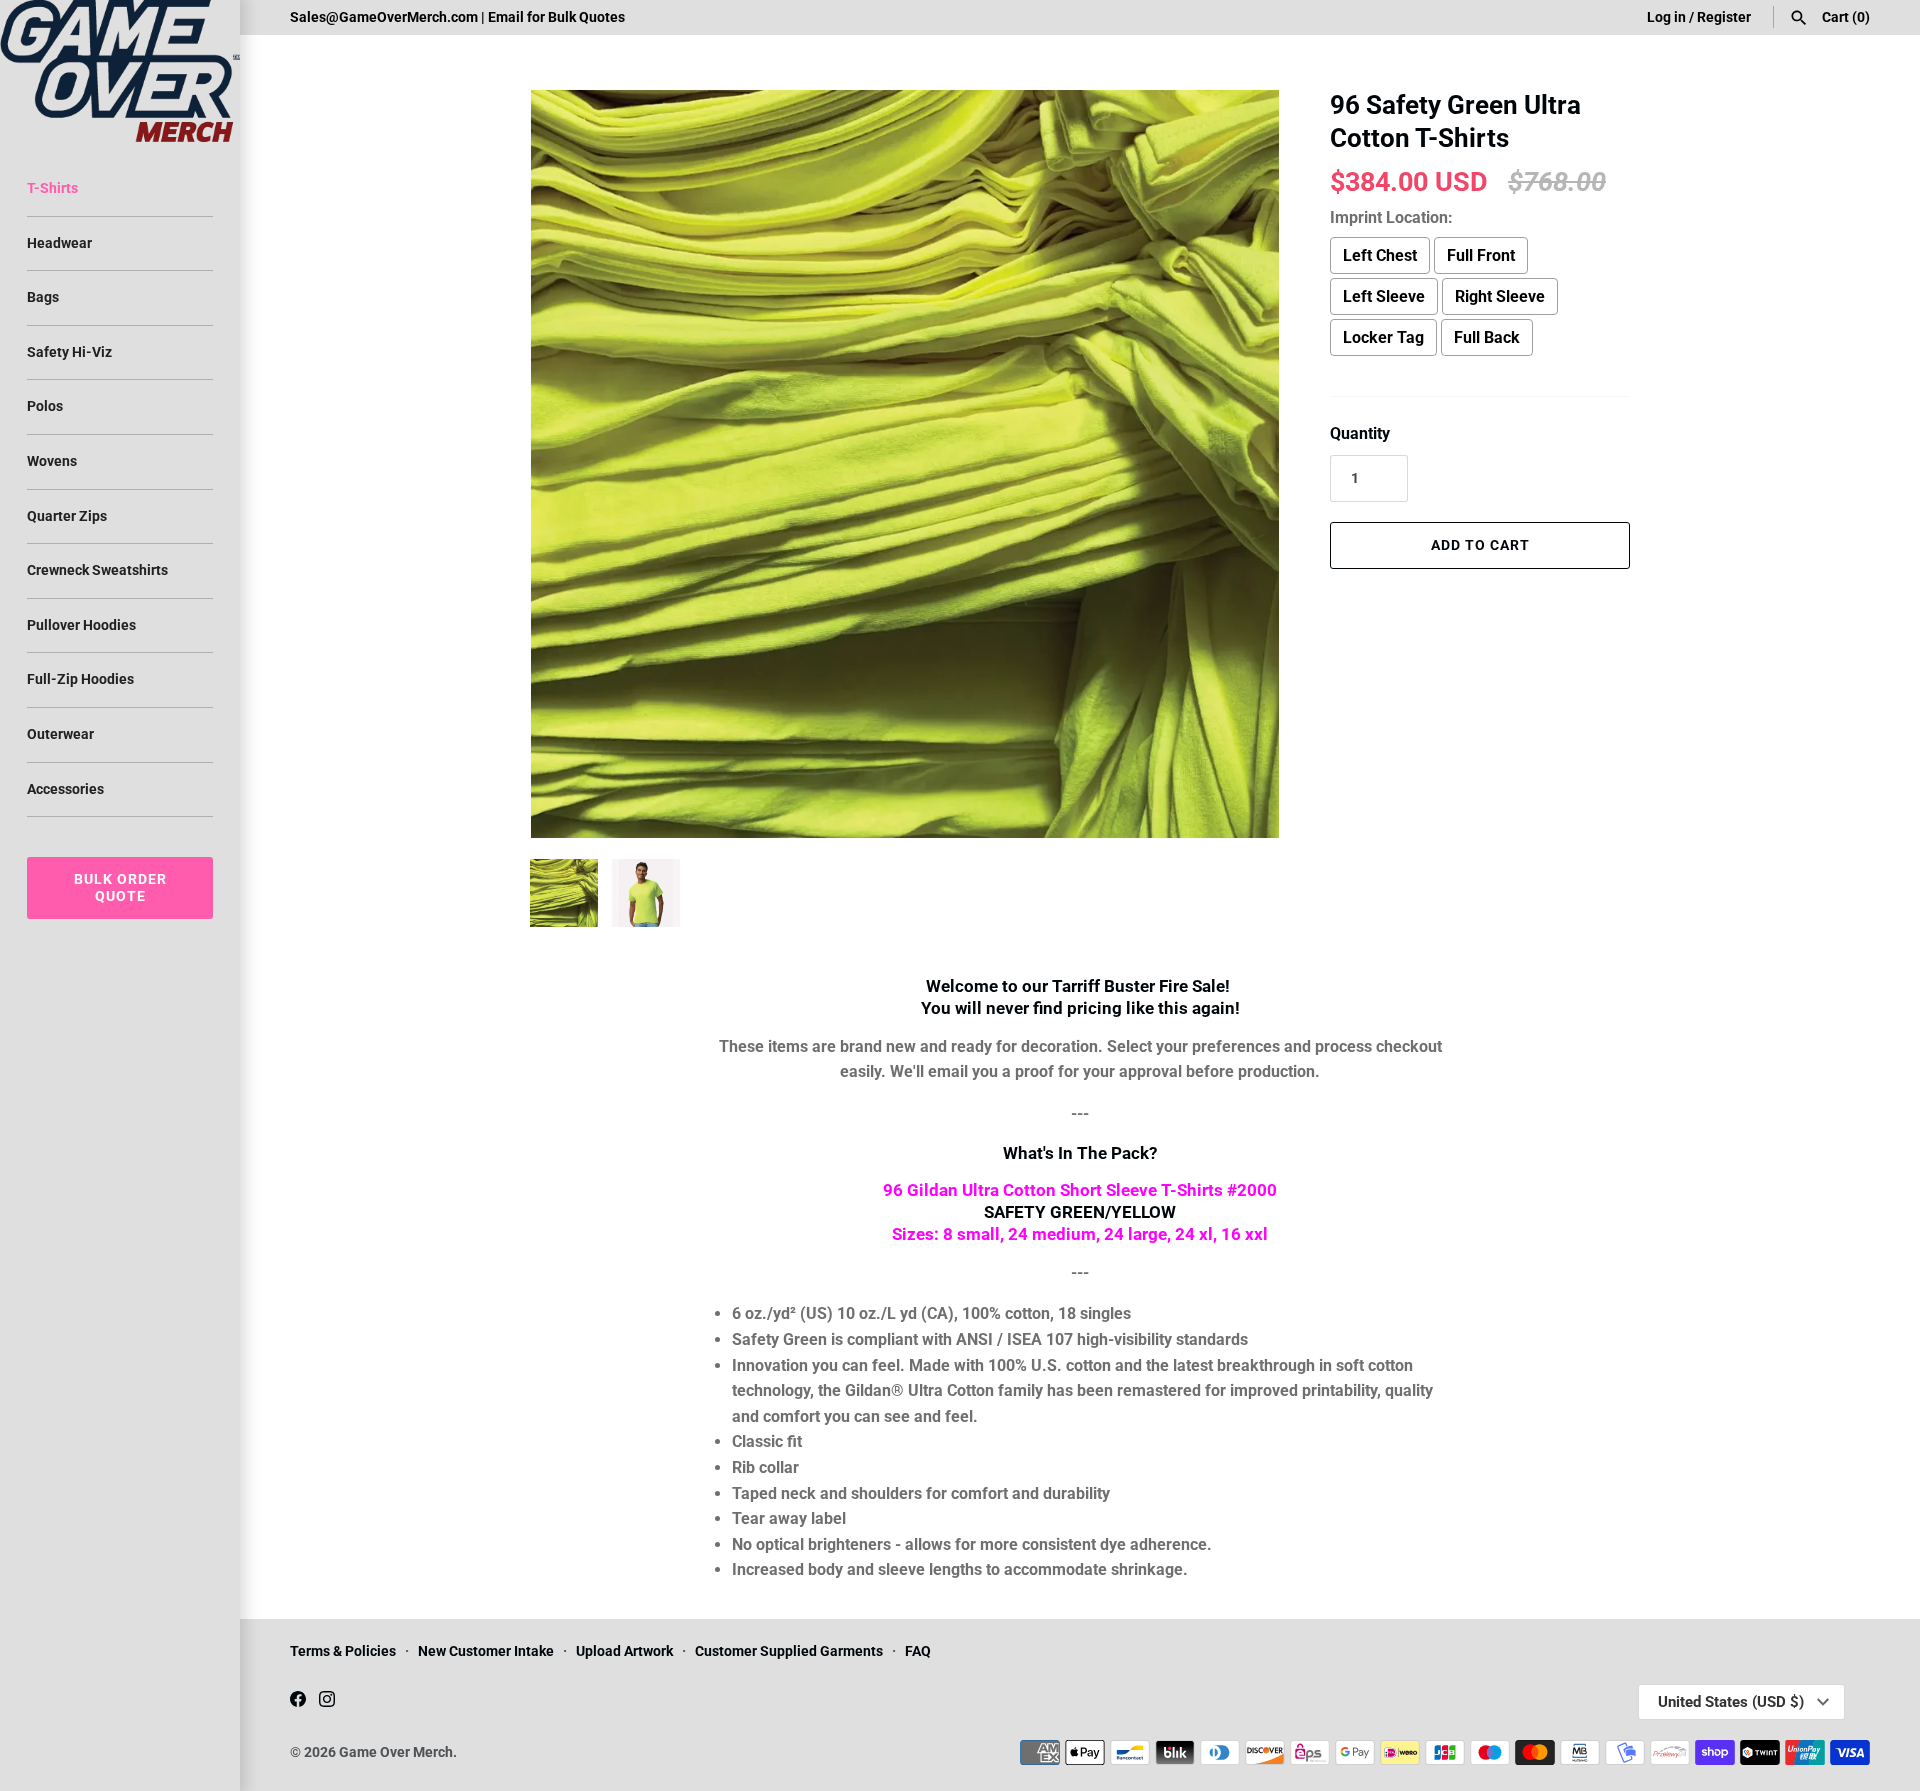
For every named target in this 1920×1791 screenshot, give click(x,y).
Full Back (1487, 337)
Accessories (65, 789)
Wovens (52, 461)
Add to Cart (1480, 545)
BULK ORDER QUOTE (120, 887)
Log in (1666, 17)
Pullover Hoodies (81, 625)
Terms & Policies (343, 1651)
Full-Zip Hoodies (80, 679)
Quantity (1360, 433)
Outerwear (60, 734)
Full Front (1481, 255)
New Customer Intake (486, 1651)
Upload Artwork (624, 1651)
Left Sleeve (1384, 296)
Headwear (59, 243)
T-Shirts (52, 188)
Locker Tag (1383, 337)
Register (1724, 17)
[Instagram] (327, 1702)
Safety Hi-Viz (69, 352)
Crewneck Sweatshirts (97, 570)
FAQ (918, 1651)
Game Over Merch (396, 1752)
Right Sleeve (1500, 296)
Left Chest (1380, 255)
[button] (1237, 464)
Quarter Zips (67, 516)
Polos (45, 406)
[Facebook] (298, 1702)
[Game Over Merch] (120, 71)
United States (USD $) (1731, 1702)
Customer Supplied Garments (789, 1651)
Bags (43, 297)
